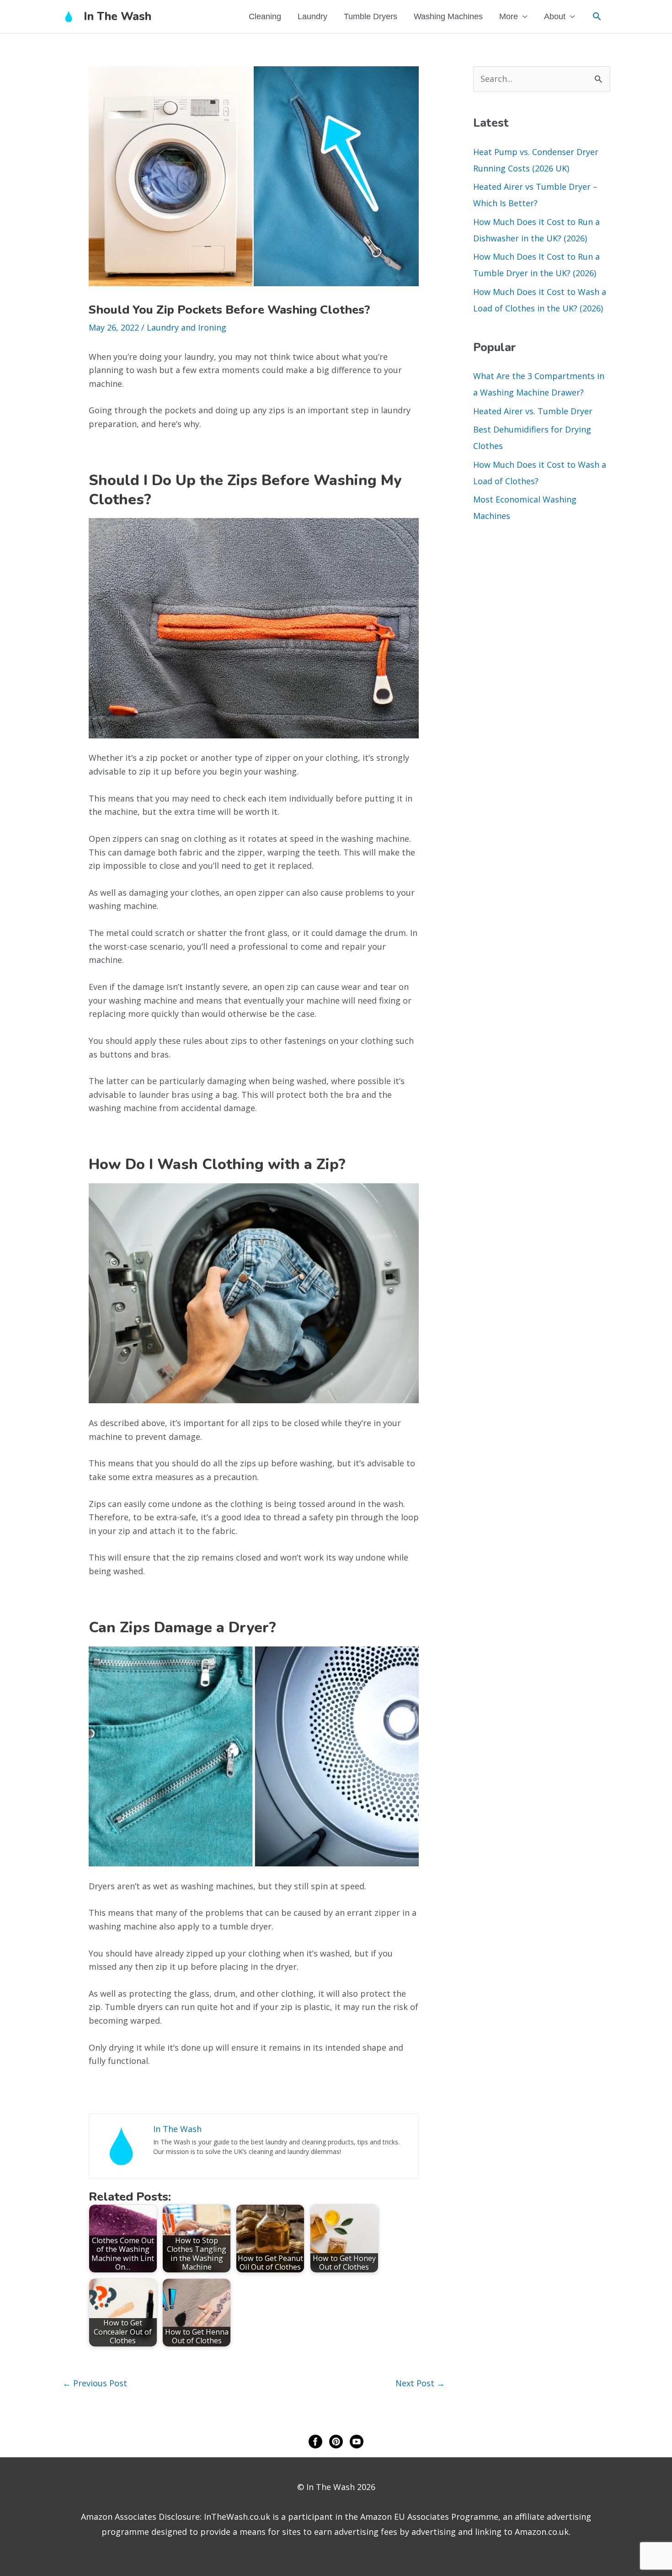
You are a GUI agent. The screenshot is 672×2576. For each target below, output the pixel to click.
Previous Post (95, 2383)
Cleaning (265, 16)
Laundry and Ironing (187, 327)
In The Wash (117, 16)
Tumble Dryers (371, 16)
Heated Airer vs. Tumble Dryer (533, 411)
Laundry (312, 16)
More (509, 16)
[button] (597, 16)
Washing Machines (448, 16)
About (555, 16)
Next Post (420, 2383)
